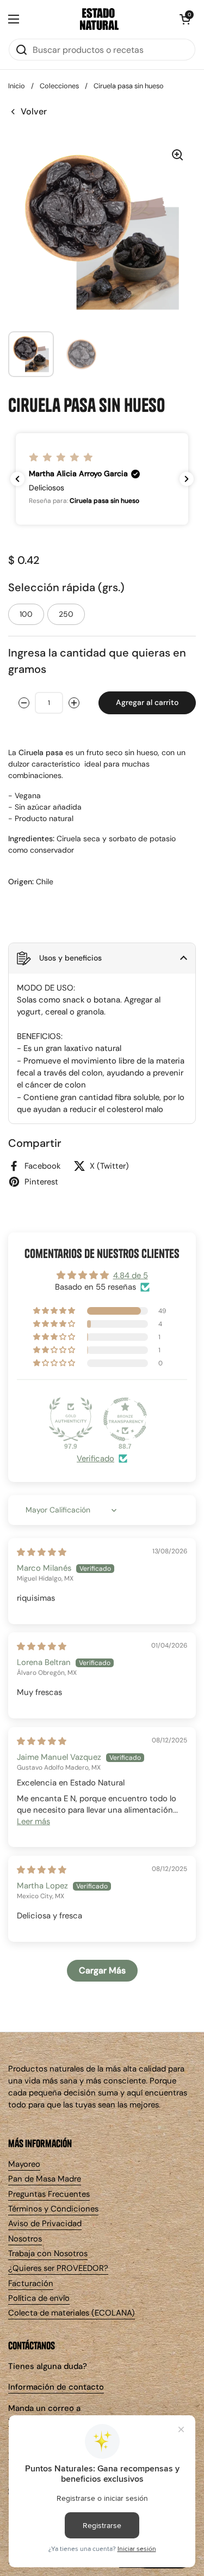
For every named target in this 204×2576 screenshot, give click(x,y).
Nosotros (25, 2239)
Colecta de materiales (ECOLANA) (72, 2313)
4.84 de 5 (131, 1275)
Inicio (17, 86)
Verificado (95, 1459)
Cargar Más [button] (102, 1970)
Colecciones (59, 86)
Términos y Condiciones (53, 2209)
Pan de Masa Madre (45, 2179)
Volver (34, 111)
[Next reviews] (187, 479)
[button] (185, 19)
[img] (42, 1552)
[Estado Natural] (100, 19)
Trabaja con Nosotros (48, 2253)
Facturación (31, 2283)
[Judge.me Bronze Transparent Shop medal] (125, 1419)
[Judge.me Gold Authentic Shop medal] (71, 1419)
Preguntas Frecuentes (49, 2194)
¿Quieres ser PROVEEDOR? (58, 2268)
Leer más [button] (33, 1821)
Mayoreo (24, 2164)
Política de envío (39, 2298)
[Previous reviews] (17, 479)
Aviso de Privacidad (45, 2223)
